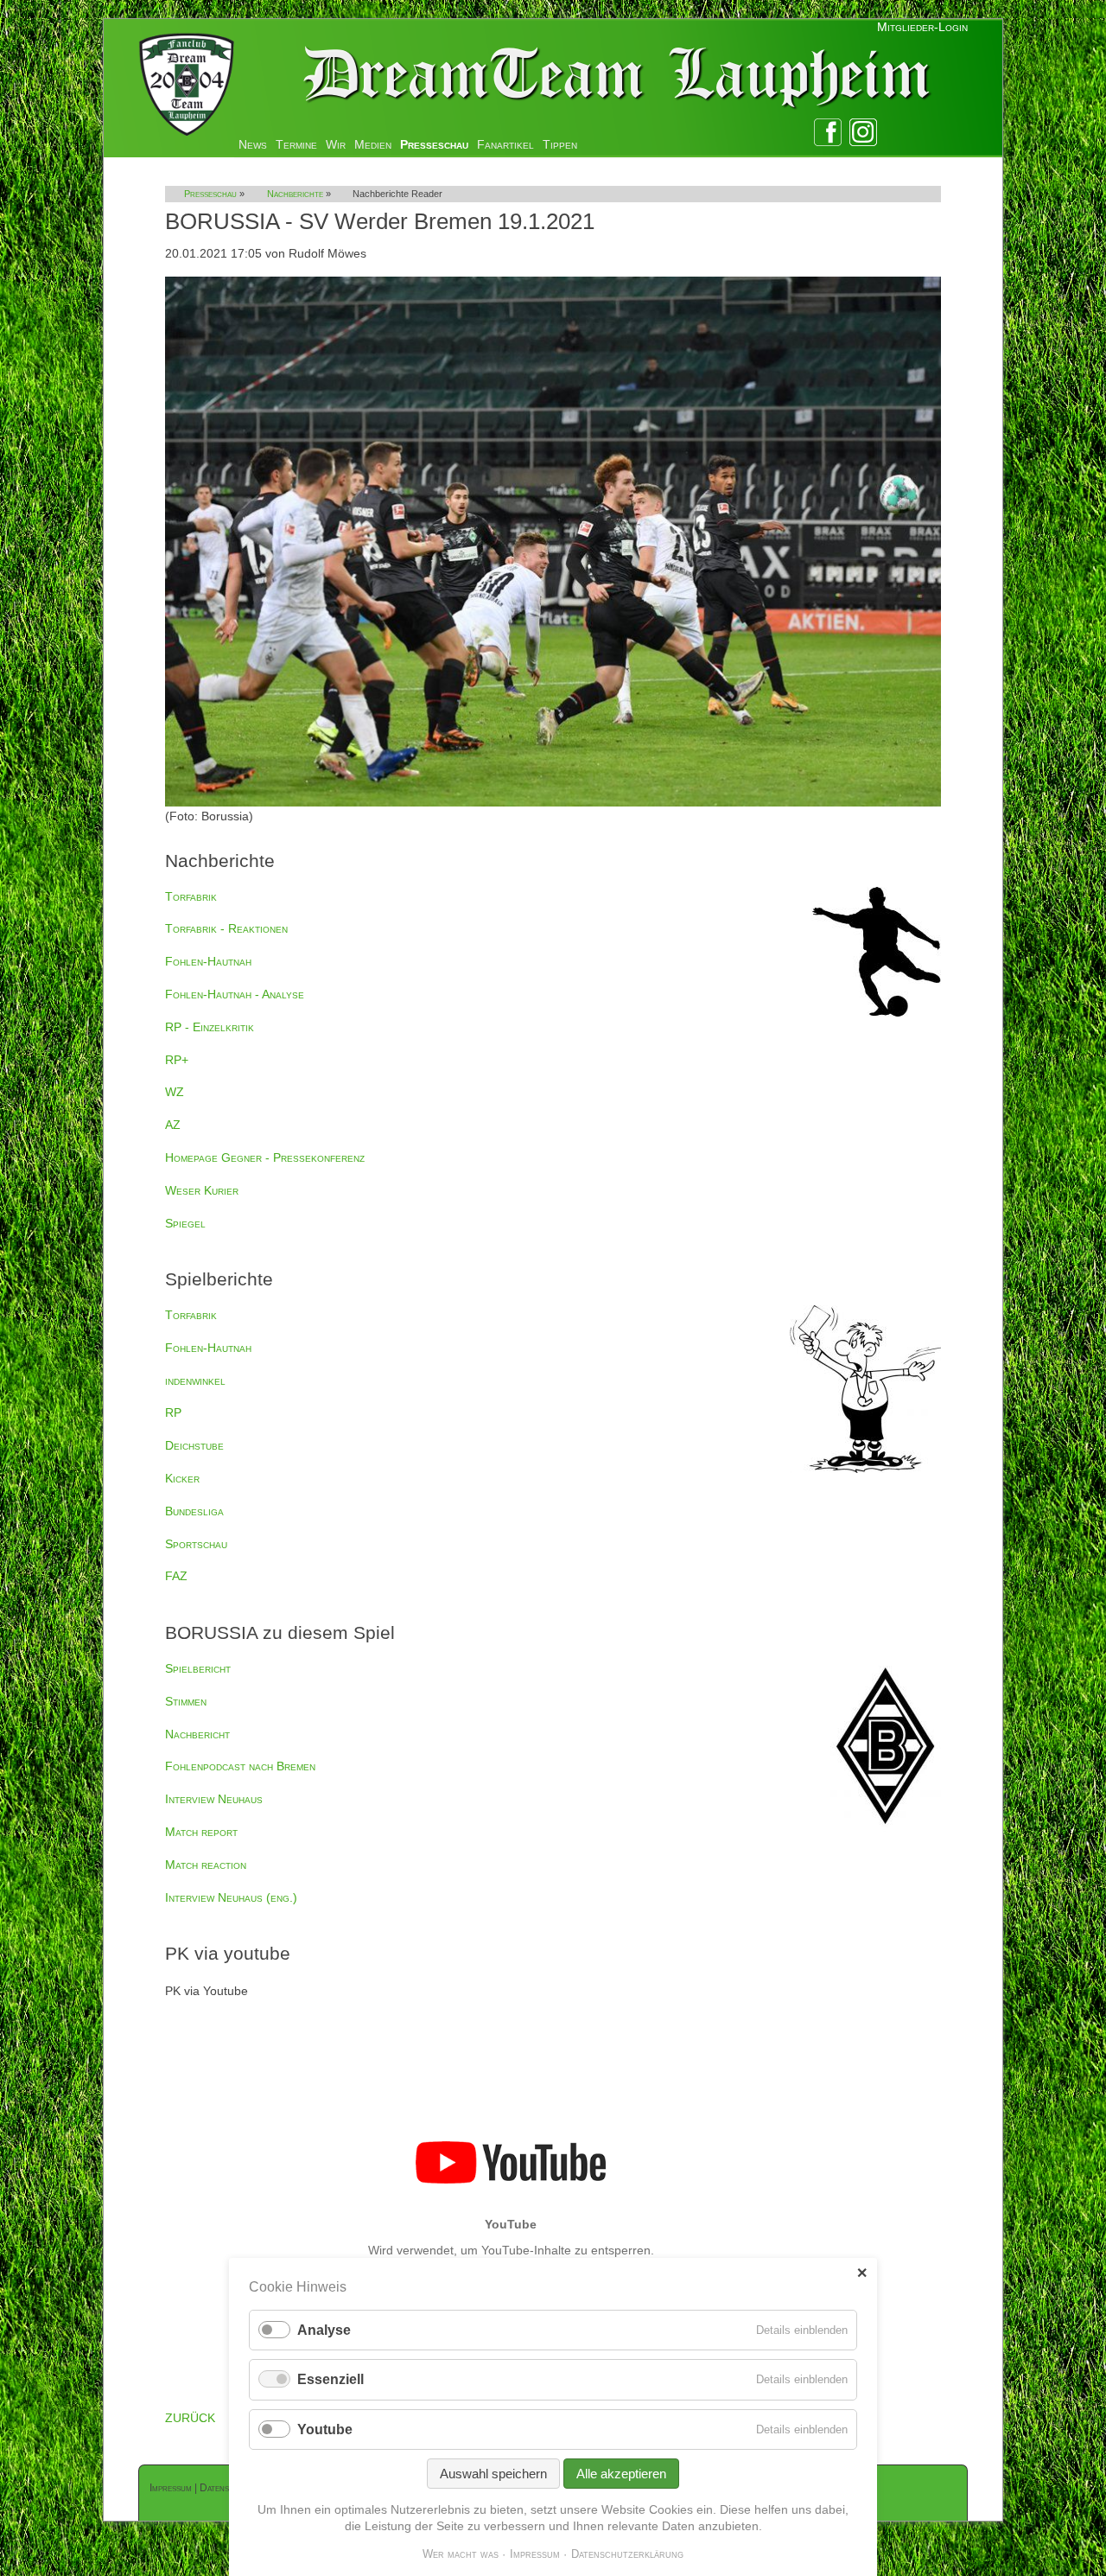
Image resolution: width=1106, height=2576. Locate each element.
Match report (201, 1832)
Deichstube (194, 1445)
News (253, 144)
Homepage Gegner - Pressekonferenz (265, 1157)
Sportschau (196, 1544)
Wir (336, 144)
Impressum (171, 2488)
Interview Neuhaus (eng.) (231, 1897)
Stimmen (186, 1701)
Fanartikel (505, 144)
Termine (296, 144)
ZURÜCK (190, 2418)
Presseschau (434, 144)
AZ (173, 1125)
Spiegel (185, 1223)
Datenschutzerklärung (627, 2554)
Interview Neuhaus (214, 1799)
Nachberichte (295, 194)
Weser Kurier (202, 1190)
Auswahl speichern (493, 2474)
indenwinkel (195, 1380)
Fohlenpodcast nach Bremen (240, 1766)
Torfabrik (191, 896)
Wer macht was (461, 2554)
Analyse (324, 2330)
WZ (175, 1092)
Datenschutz (226, 2488)
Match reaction (206, 1865)
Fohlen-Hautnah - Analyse (235, 994)
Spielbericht (198, 1668)
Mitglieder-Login (922, 27)
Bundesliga (194, 1511)
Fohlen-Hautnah (208, 961)
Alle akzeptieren (621, 2474)
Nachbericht (197, 1734)
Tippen (560, 144)
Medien (373, 144)
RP (173, 1412)
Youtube (325, 2429)
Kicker (182, 1478)
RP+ (177, 1060)
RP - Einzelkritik (210, 1027)
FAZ (176, 1576)
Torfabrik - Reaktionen (226, 928)
